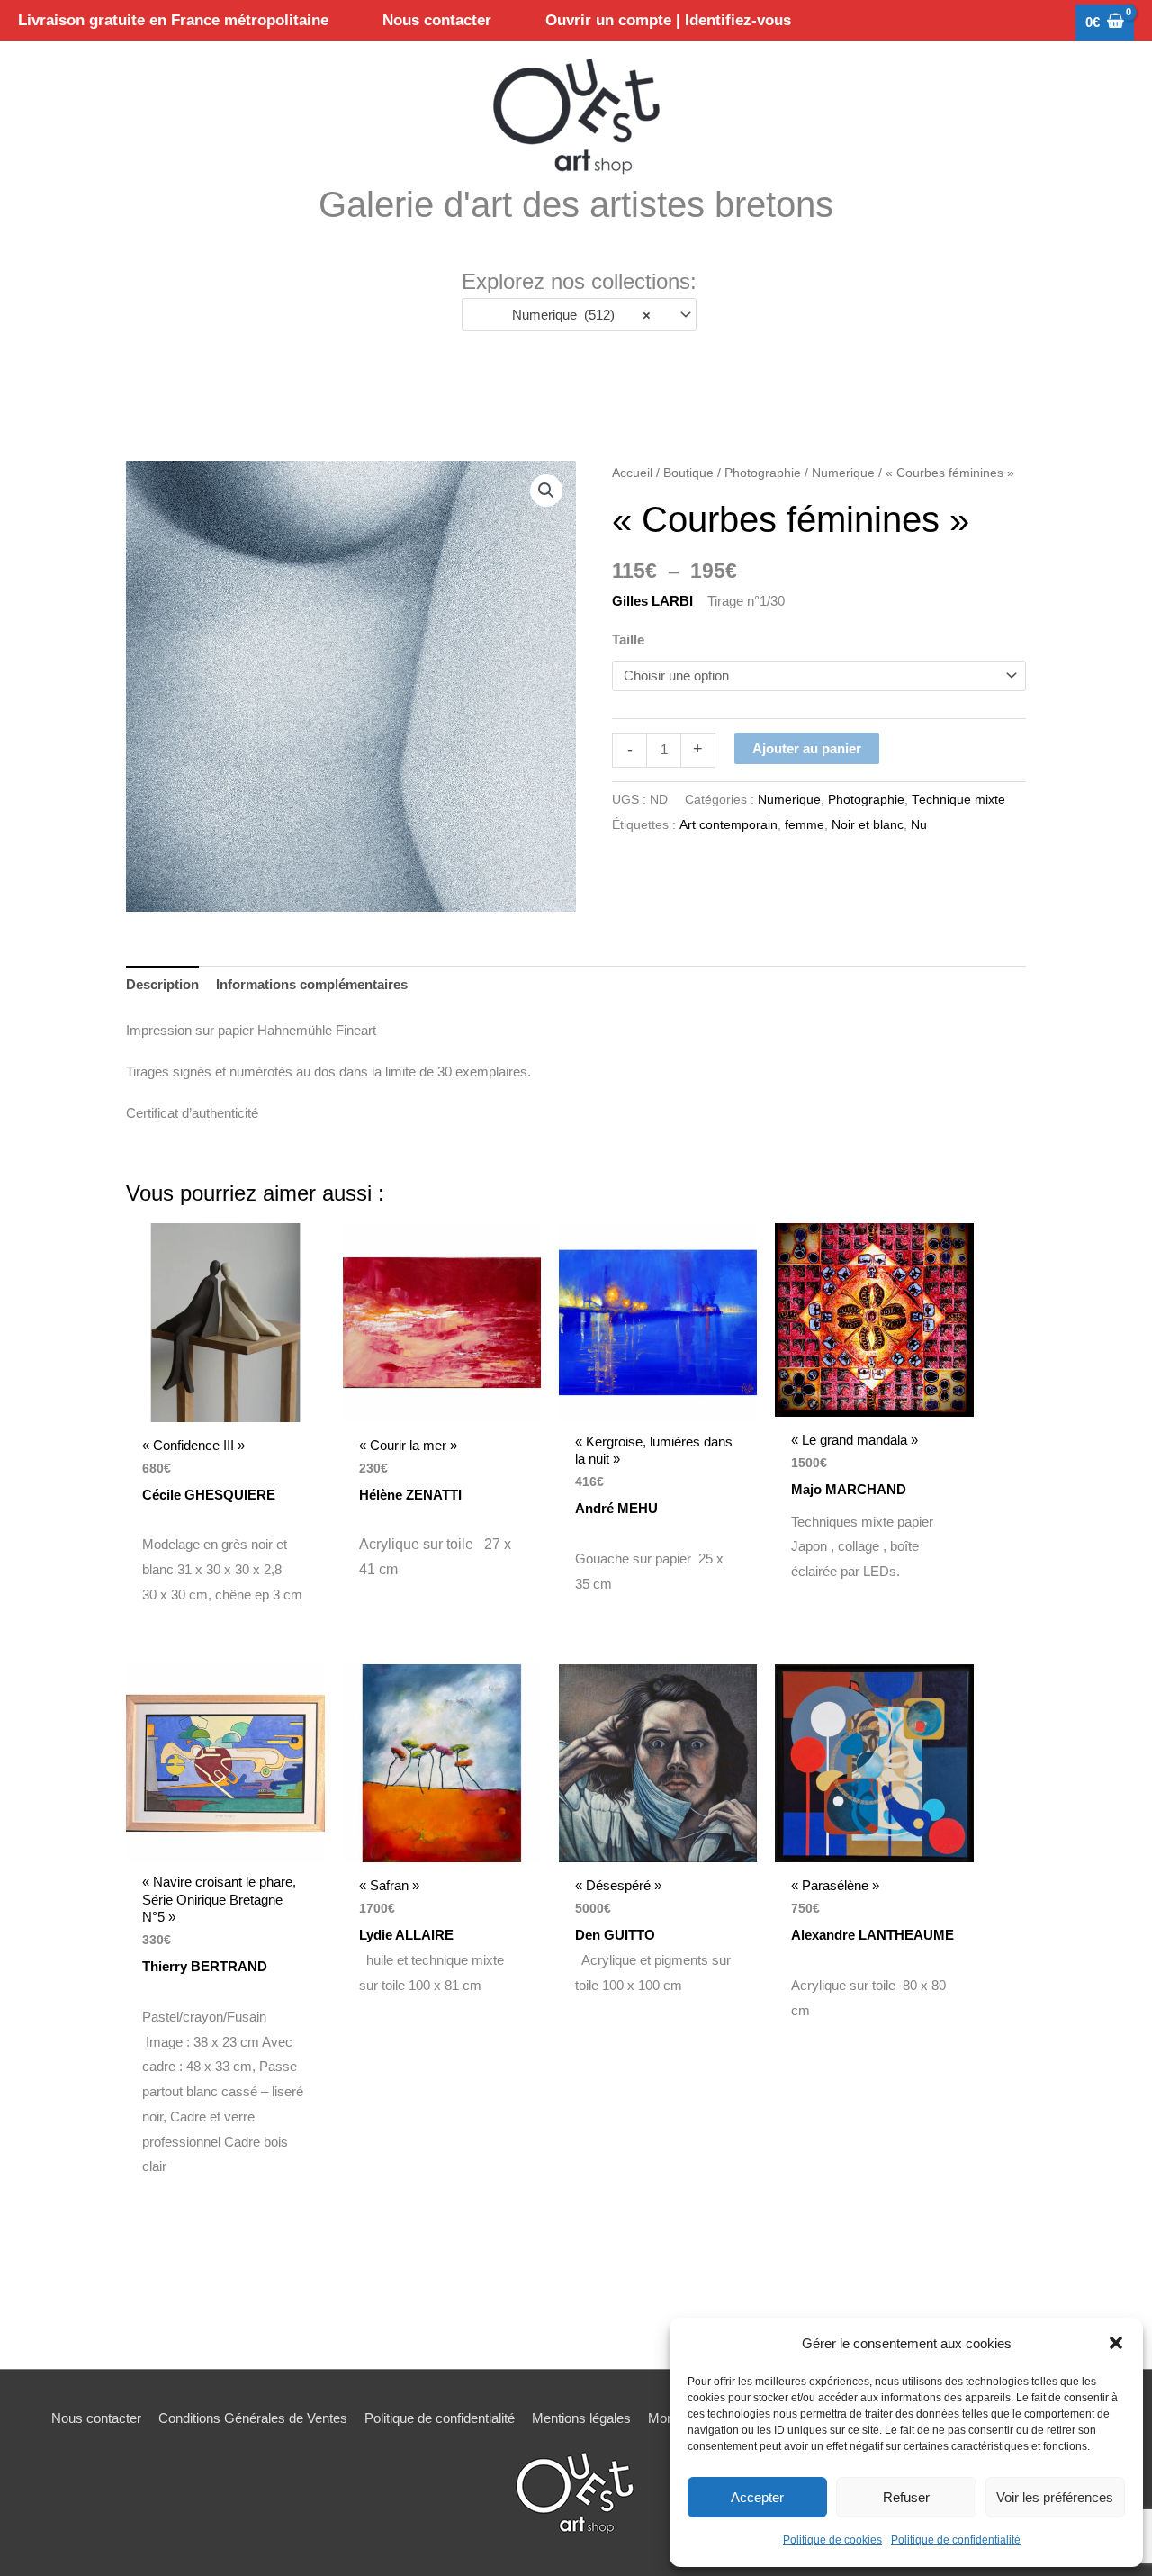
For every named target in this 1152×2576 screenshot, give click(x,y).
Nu (919, 825)
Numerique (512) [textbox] (576, 315)
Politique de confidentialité (956, 2540)
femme (805, 825)
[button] (1116, 2343)
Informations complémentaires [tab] (312, 984)
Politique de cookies (832, 2540)
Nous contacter (96, 2418)
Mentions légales (581, 2418)
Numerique (843, 473)
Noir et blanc (868, 825)
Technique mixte (958, 800)
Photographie (763, 473)
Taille (628, 639)
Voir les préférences (1055, 2497)
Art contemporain (729, 825)
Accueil (632, 473)
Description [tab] (162, 984)
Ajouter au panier (807, 748)
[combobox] (579, 315)
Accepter (757, 2497)
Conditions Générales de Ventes (253, 2418)
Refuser (906, 2497)
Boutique (688, 473)
